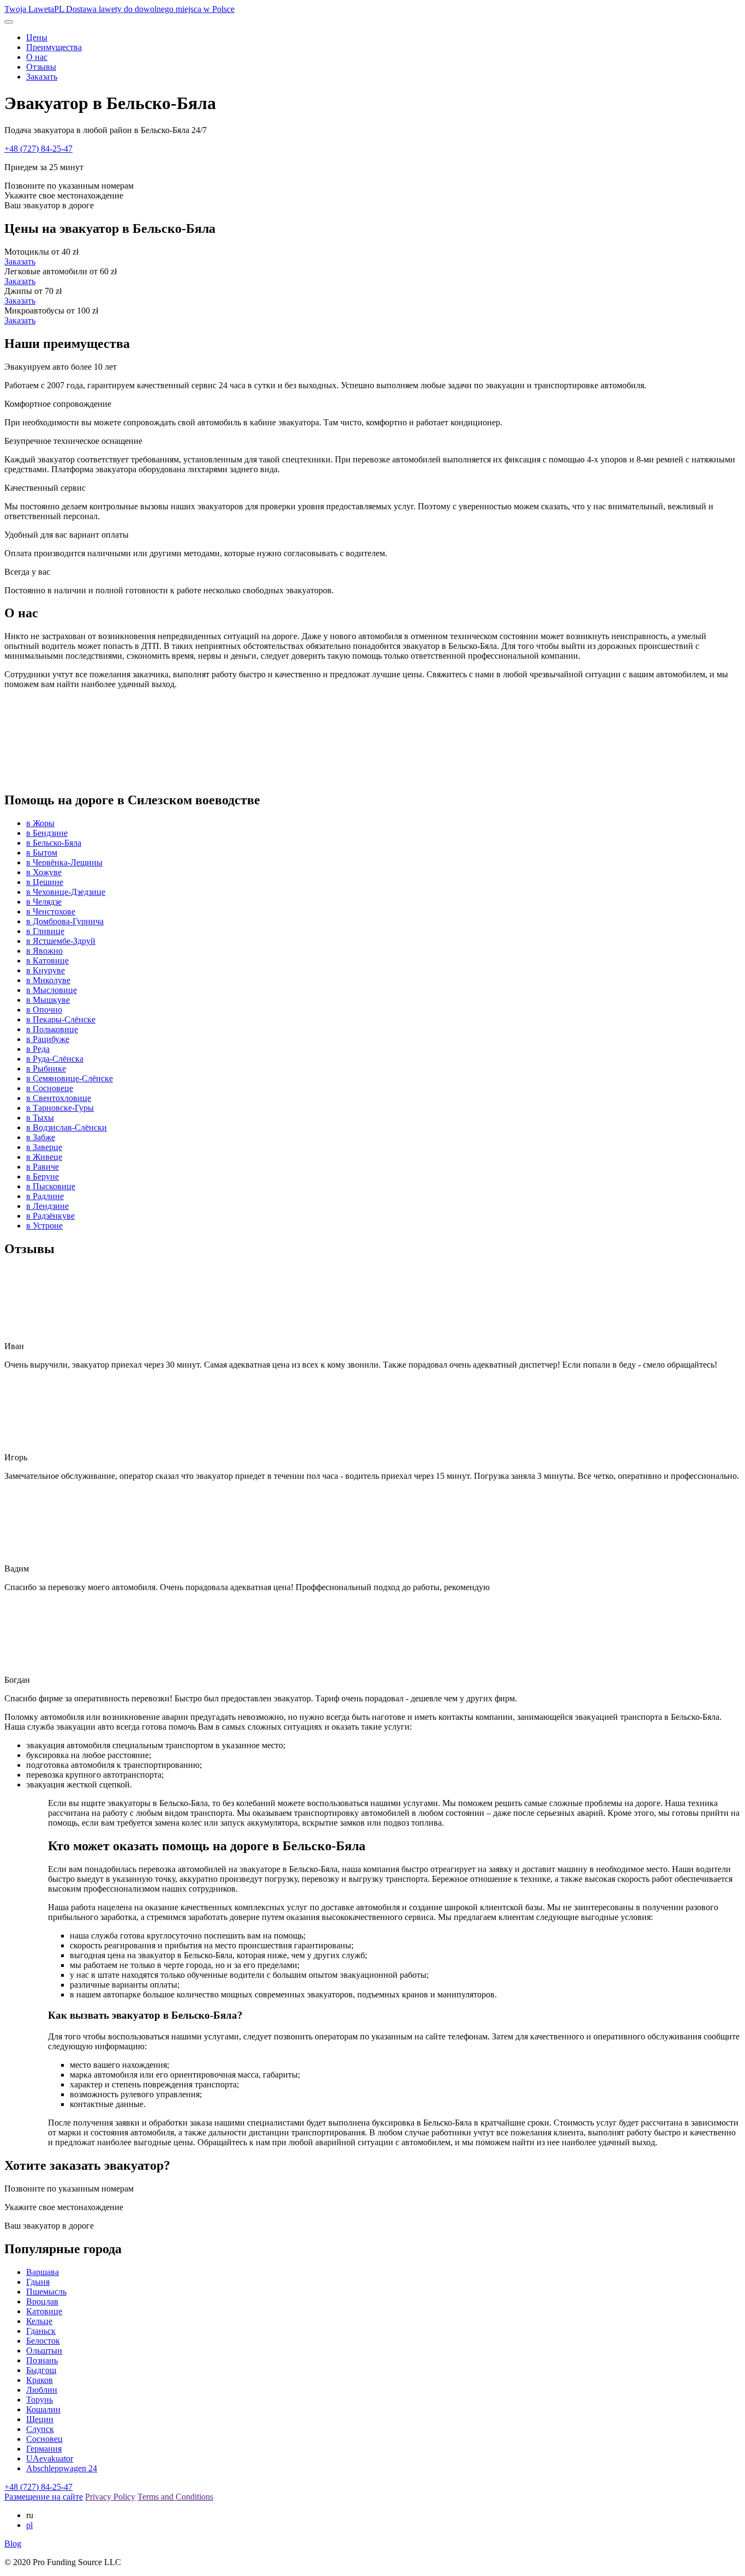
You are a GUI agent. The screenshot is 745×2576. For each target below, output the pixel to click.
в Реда (38, 1049)
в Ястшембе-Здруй (61, 941)
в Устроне (44, 1226)
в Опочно (44, 1010)
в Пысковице (51, 1186)
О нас (37, 57)
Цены (37, 37)
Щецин (40, 2419)
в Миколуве (48, 980)
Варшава (43, 2272)
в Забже (41, 1137)
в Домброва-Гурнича (65, 921)
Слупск (40, 2429)
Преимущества (54, 47)
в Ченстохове (51, 911)
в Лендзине (47, 1206)
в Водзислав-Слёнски (67, 1127)
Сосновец (44, 2439)
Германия (44, 2449)
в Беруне (43, 1176)
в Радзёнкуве (50, 1216)
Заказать (42, 77)
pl (29, 2525)
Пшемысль (46, 2292)
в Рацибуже (48, 1039)
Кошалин (43, 2409)
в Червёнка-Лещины (64, 862)
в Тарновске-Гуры (60, 1108)
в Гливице (45, 931)
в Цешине (45, 882)
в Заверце (44, 1147)
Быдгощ (41, 2370)
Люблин (42, 2390)
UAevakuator (50, 2458)
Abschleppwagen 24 (62, 2468)
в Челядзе (44, 902)
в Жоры (40, 823)
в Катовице (47, 961)
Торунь (40, 2400)
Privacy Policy (110, 2497)
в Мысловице (52, 990)
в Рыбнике (46, 1069)
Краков (40, 2380)
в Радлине (45, 1196)
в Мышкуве (48, 1000)
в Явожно (44, 951)
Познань (42, 2360)
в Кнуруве (46, 970)
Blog (13, 2544)
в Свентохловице (59, 1098)
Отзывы (41, 67)
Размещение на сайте (44, 2497)
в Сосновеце (50, 1088)
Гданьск (41, 2331)
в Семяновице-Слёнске (70, 1078)
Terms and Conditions (175, 2497)
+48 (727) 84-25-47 (38, 149)
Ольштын (44, 2351)
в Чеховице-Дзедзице (66, 892)
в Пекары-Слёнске (61, 1019)
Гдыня (38, 2282)
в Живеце (44, 1157)
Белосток (43, 2341)
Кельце (39, 2321)
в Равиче (43, 1167)
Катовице (44, 2311)
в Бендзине (47, 833)
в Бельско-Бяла (54, 843)
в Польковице (52, 1029)
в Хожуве (44, 872)
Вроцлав (42, 2301)
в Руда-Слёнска (55, 1059)
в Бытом (42, 853)
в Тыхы (40, 1118)
